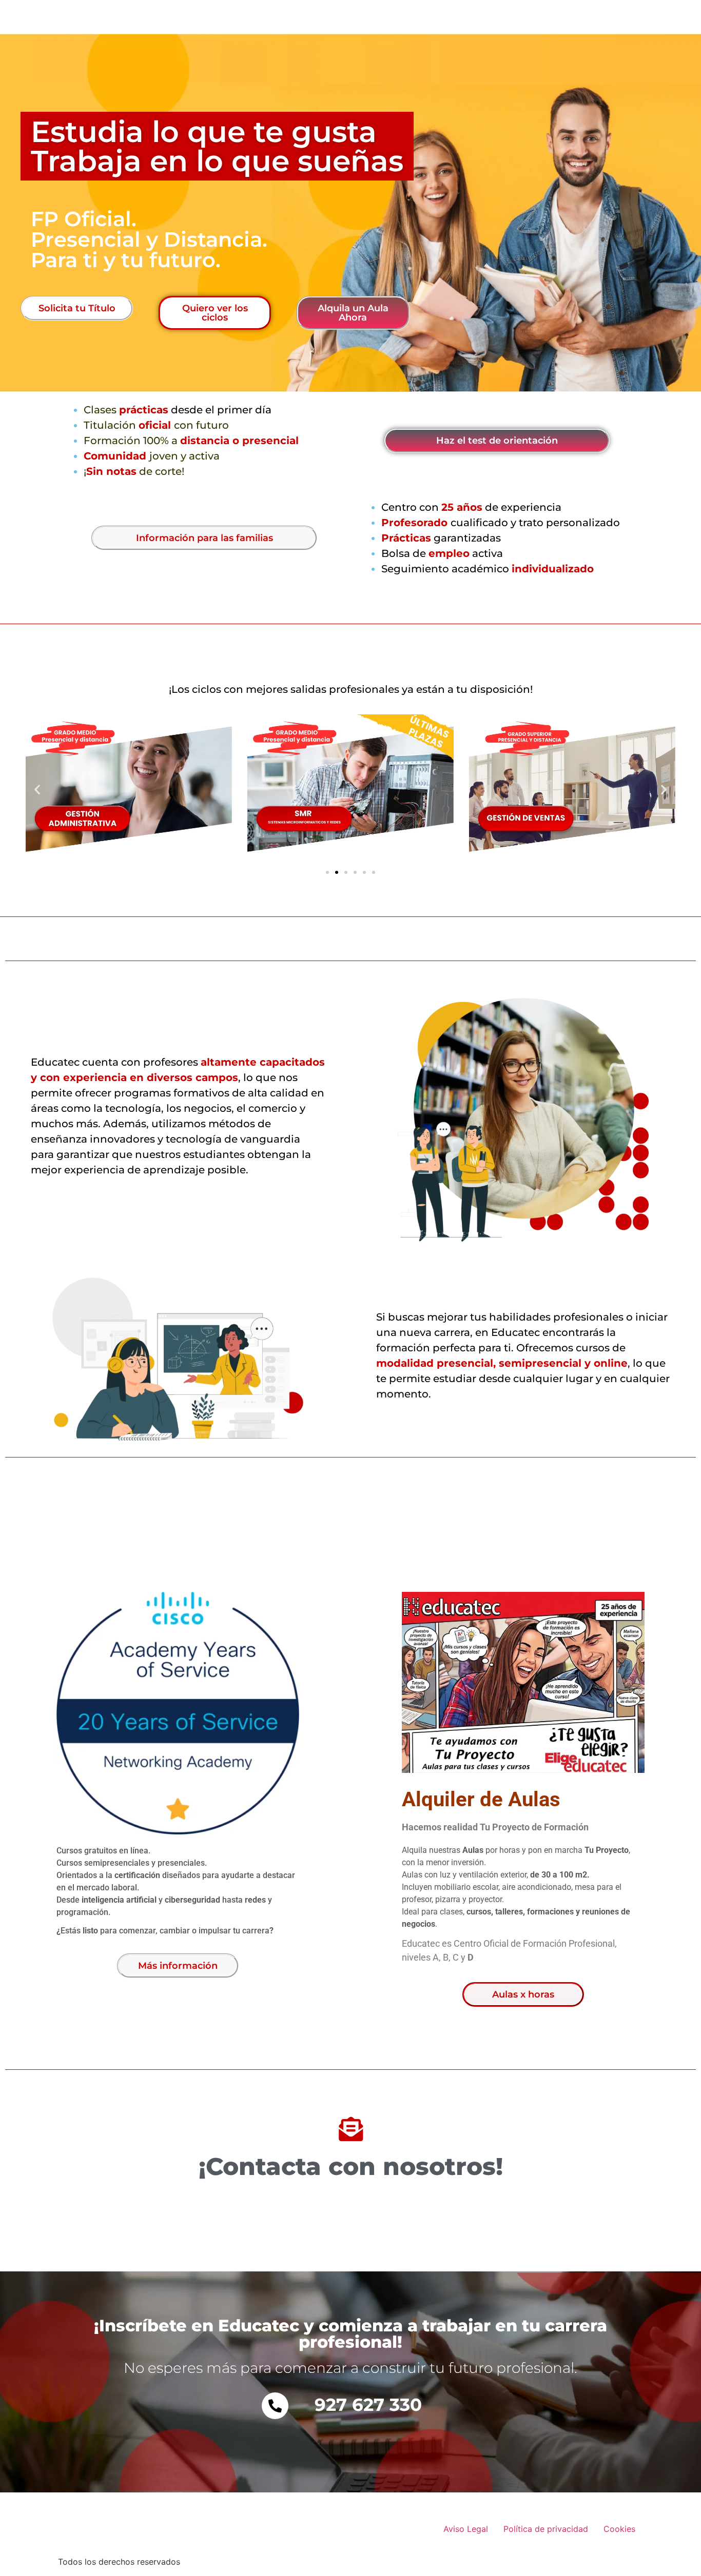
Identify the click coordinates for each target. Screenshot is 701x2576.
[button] (37, 789)
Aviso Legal (466, 2529)
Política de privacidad (546, 2529)
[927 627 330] (275, 2406)
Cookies (619, 2529)
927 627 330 (368, 2405)
